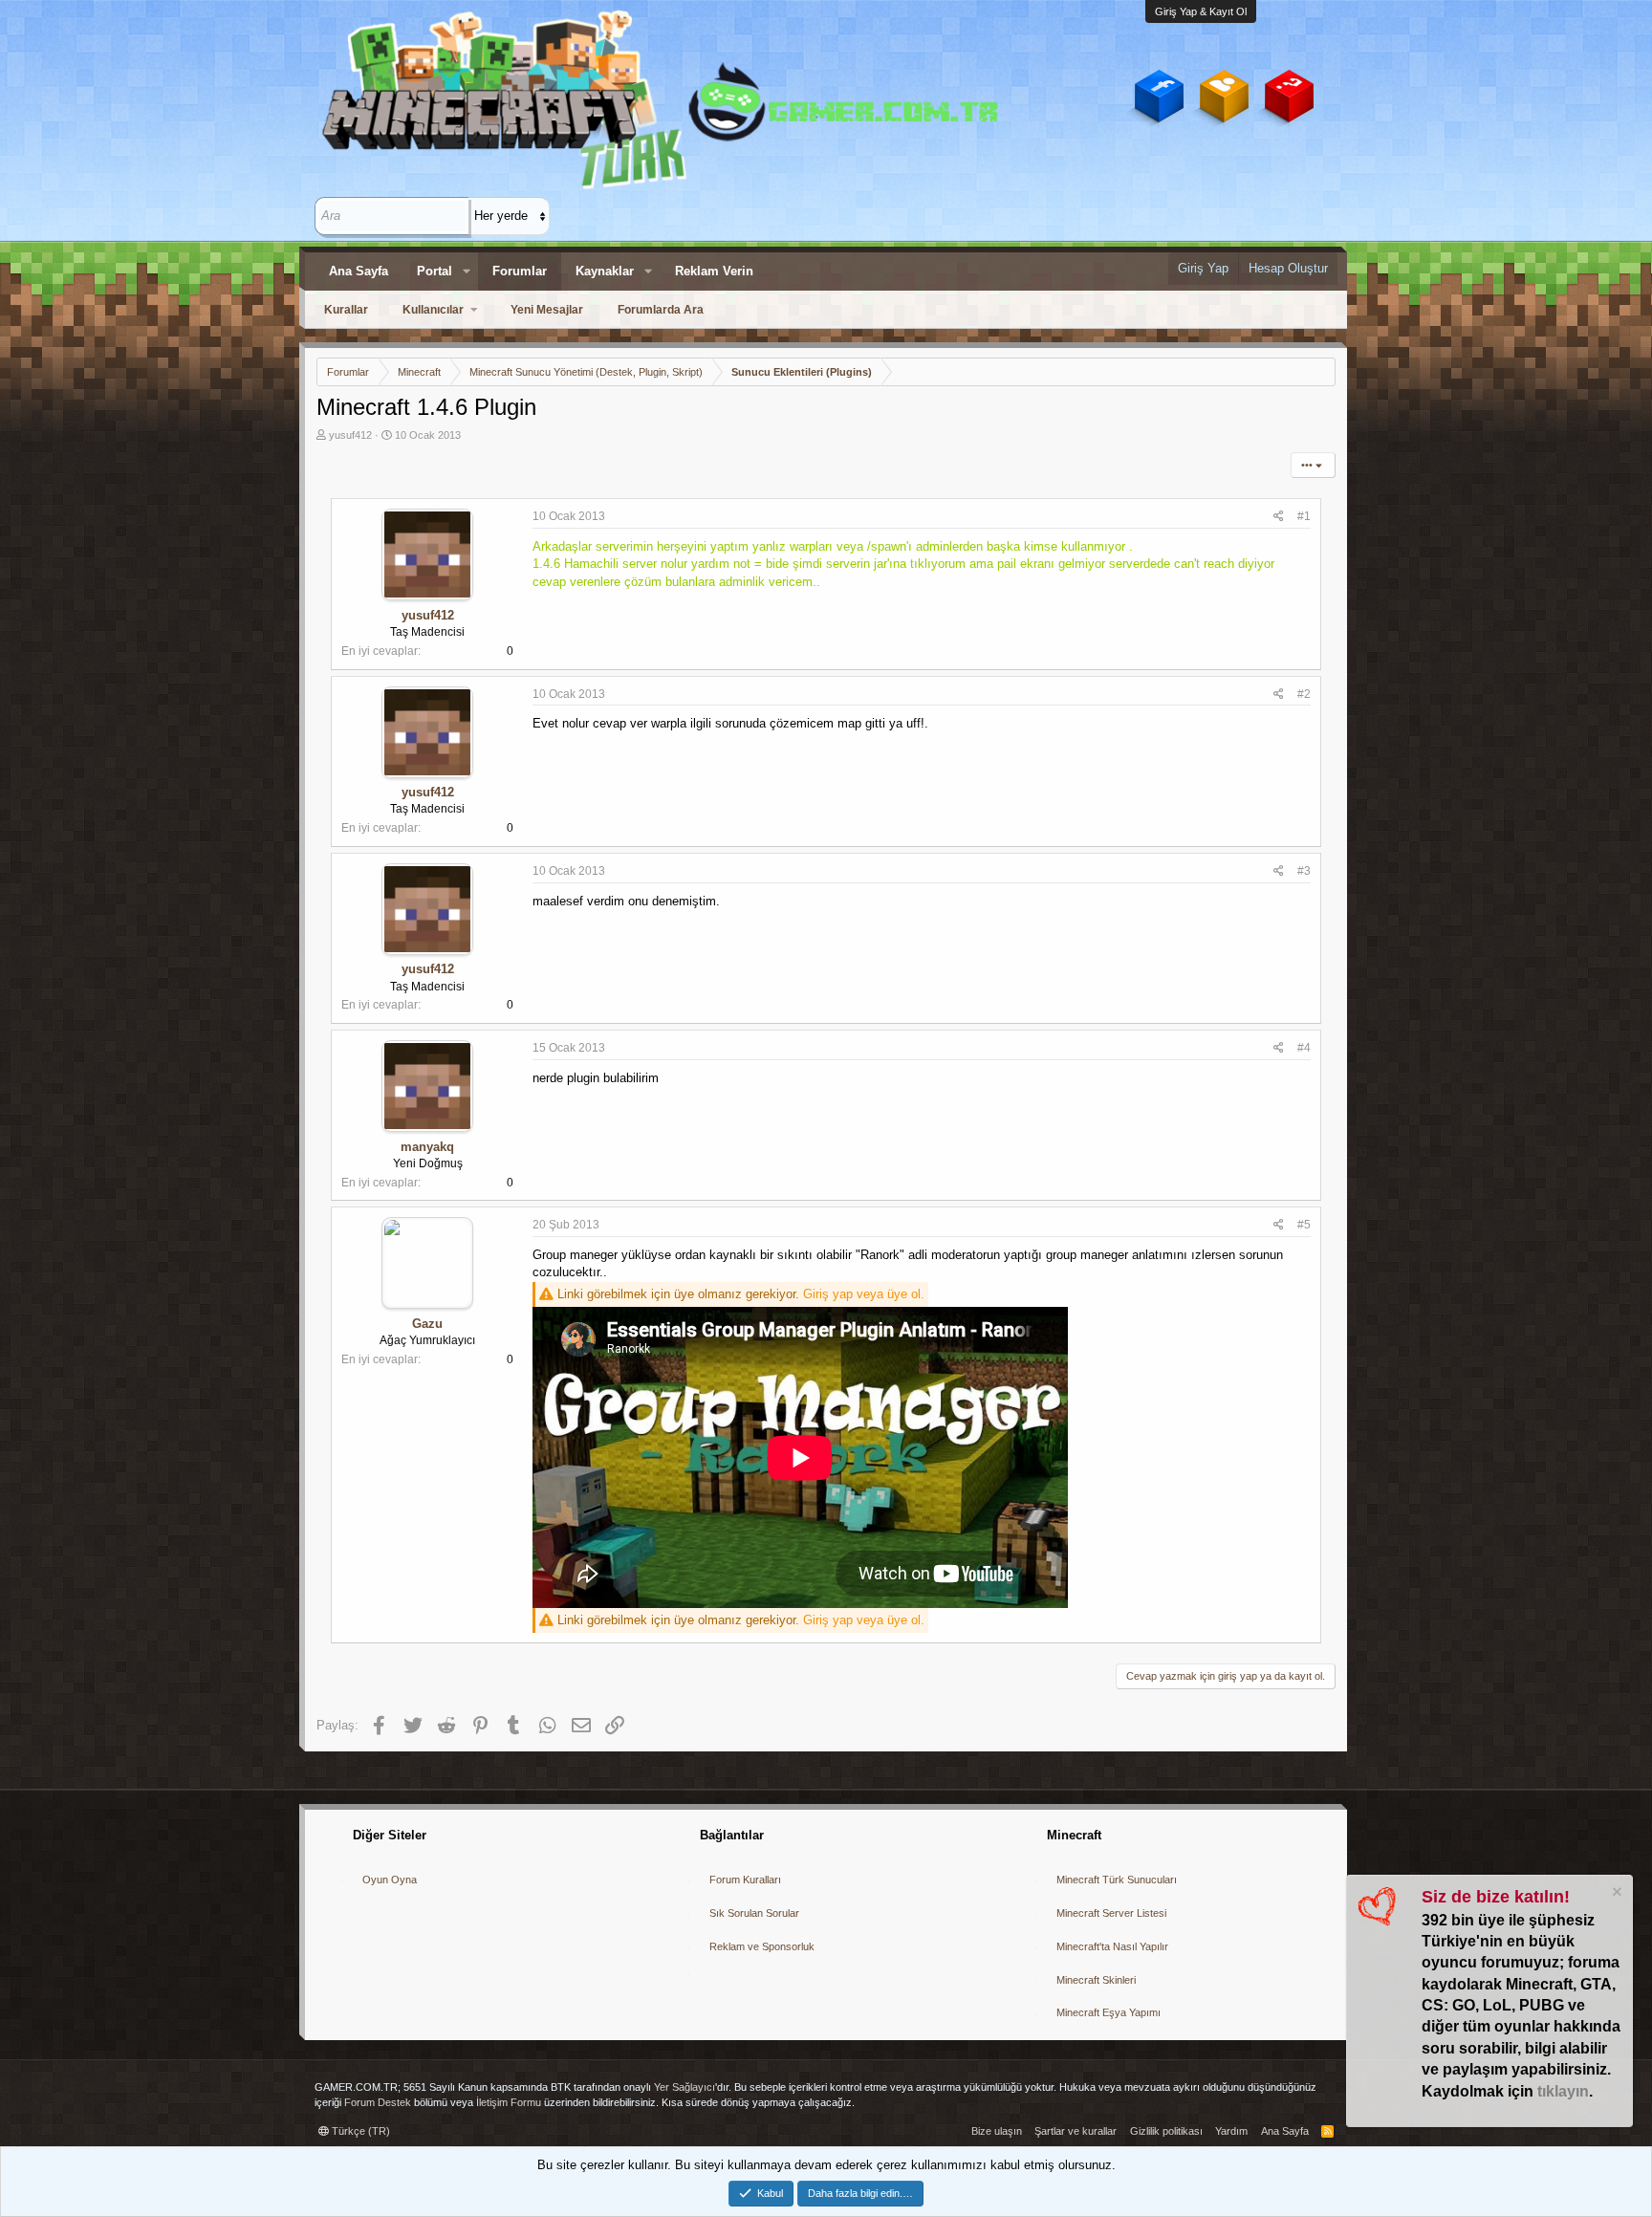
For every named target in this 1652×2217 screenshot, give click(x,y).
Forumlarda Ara (661, 310)
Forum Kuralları (745, 1880)
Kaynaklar (605, 271)
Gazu (427, 1324)
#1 (1304, 516)
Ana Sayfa (359, 271)
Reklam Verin (714, 271)
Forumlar (520, 271)
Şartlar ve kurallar (1076, 2131)
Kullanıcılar (433, 310)
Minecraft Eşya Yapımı (1109, 2012)
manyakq (427, 1147)
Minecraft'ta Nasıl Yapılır (1112, 1946)
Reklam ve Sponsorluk (762, 1946)
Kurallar (346, 310)
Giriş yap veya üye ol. (864, 1294)
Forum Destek (378, 2102)
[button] (467, 272)
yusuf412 (350, 435)
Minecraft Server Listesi (1111, 1913)
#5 (1304, 1225)
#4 (1304, 1048)
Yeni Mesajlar (547, 310)
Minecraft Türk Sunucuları (1117, 1880)
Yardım (1231, 2131)
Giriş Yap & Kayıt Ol (1201, 11)
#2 (1304, 694)
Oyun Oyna (390, 1880)
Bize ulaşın (997, 2131)
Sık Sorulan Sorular (754, 1913)
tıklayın (1563, 2091)
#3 (1304, 871)
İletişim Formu (509, 2102)
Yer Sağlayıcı (685, 2087)
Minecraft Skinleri (1096, 1980)
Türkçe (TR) (359, 2131)
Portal (435, 271)
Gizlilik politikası (1166, 2131)
